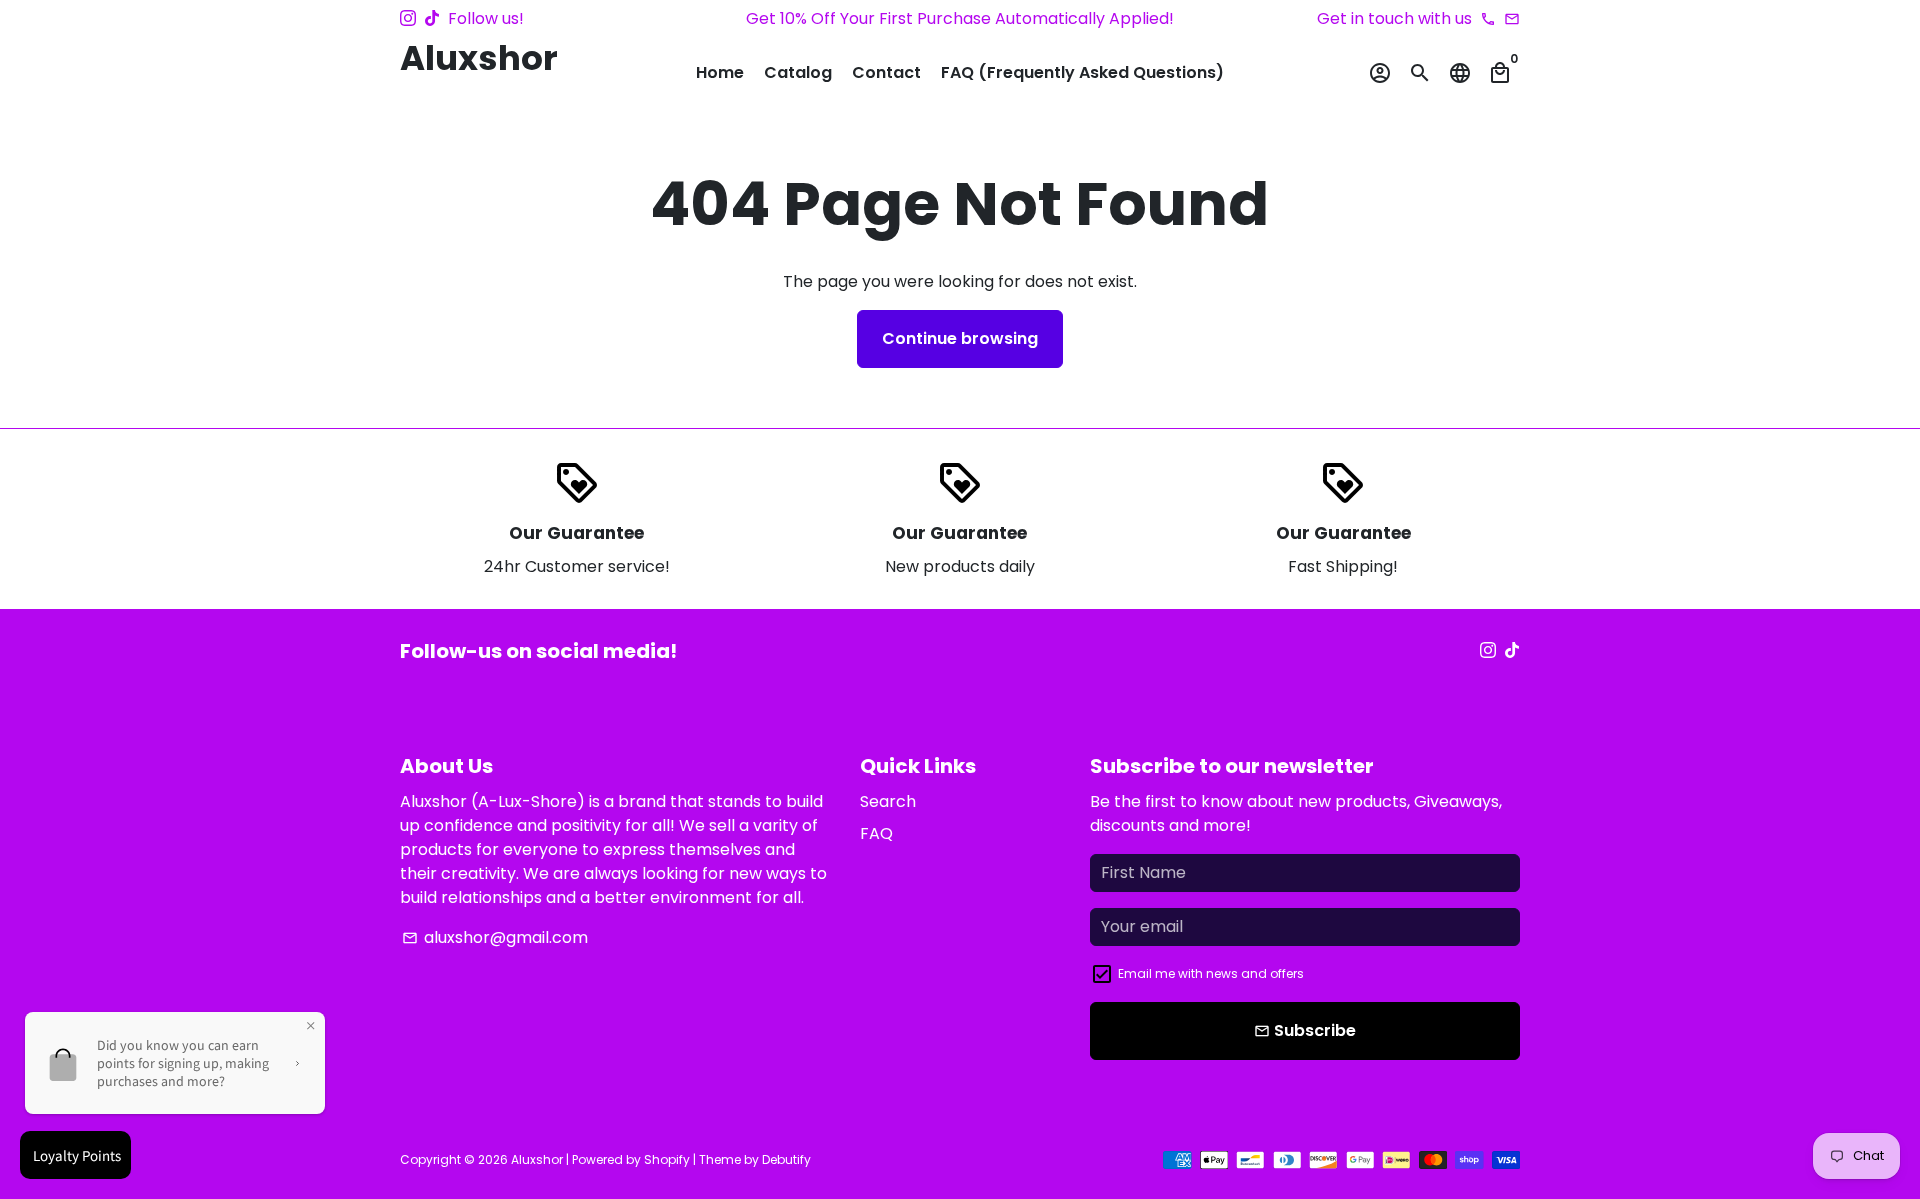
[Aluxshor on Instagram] (408, 18)
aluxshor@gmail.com (495, 937)
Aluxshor (537, 1159)
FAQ (876, 833)
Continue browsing (960, 338)
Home (720, 72)
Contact (886, 72)
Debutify (786, 1159)
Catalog (798, 72)
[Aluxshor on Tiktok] (432, 18)
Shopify (667, 1159)
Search (888, 801)
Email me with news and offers (1211, 973)
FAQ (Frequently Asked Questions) (1082, 72)
